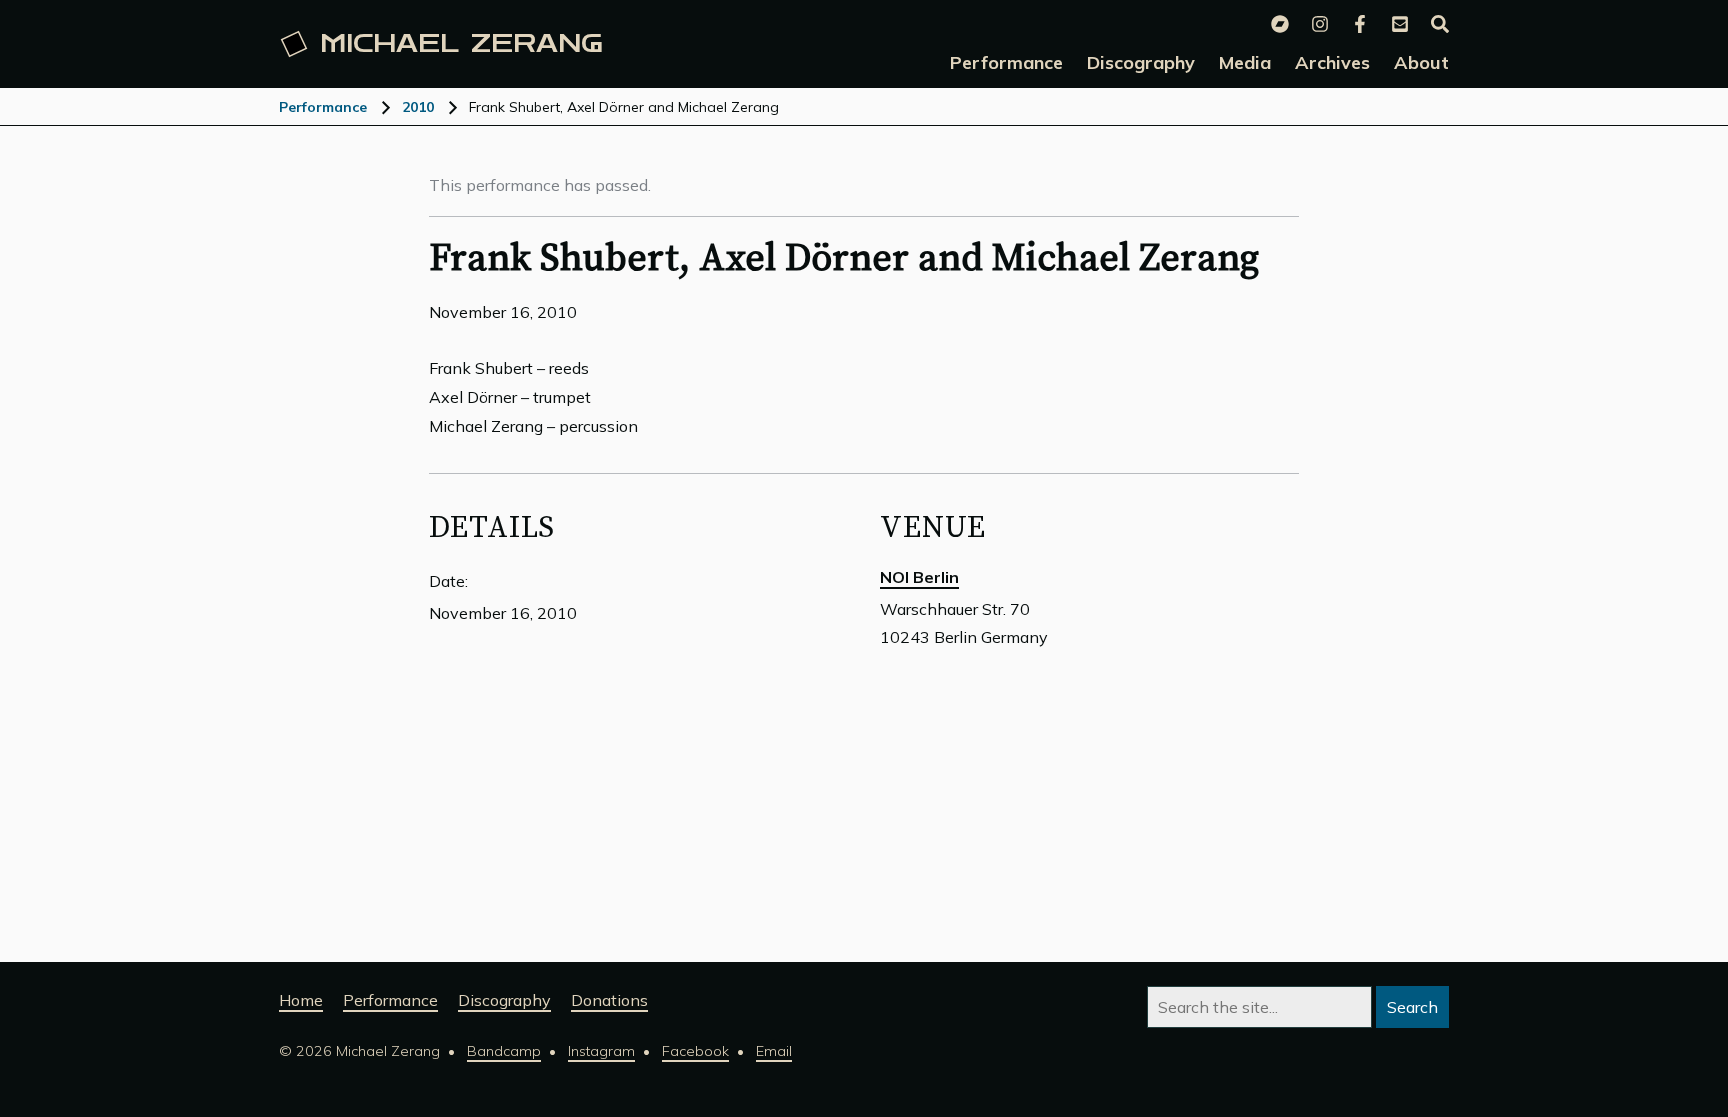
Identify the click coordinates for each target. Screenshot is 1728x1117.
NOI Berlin (919, 577)
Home (301, 1000)
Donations (609, 1000)
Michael (461, 44)
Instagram (601, 1051)
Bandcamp (504, 1051)
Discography (504, 1000)
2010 (418, 107)
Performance (323, 107)
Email (774, 1051)
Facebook (695, 1051)
